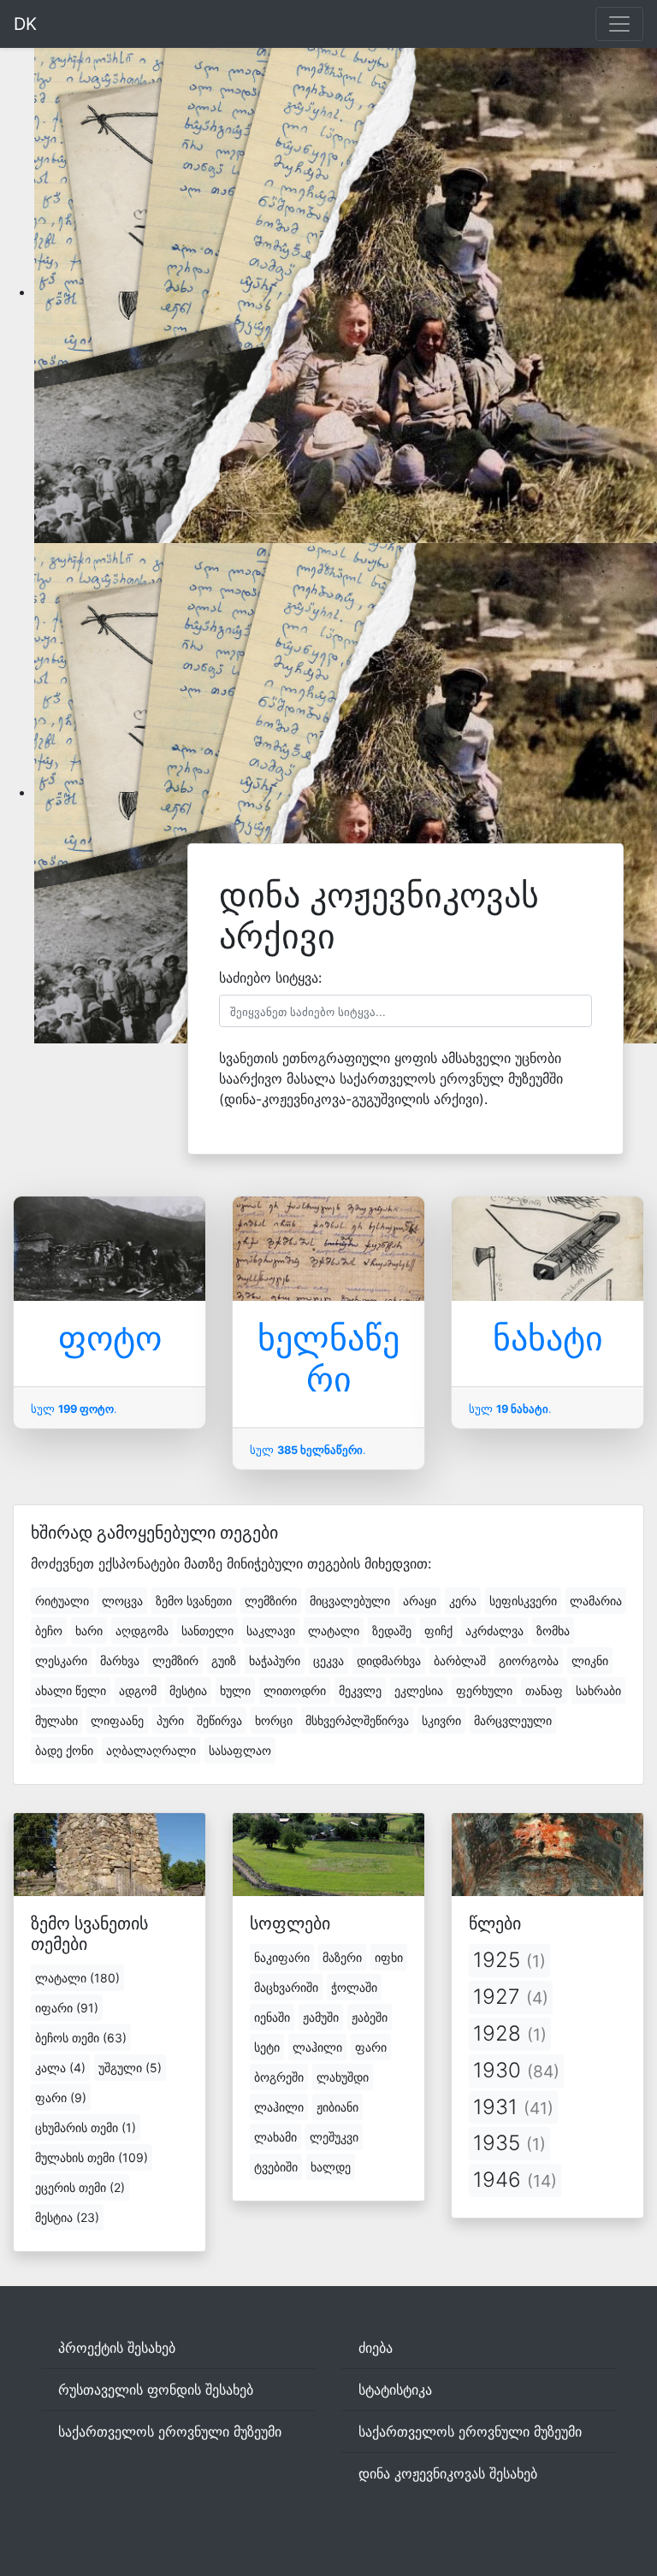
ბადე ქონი (64, 1750)
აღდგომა (142, 1631)
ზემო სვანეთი (194, 1601)
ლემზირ (175, 1660)
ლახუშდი (343, 2077)
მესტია (188, 1690)
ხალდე (331, 2167)
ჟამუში (321, 2017)
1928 (510, 2033)
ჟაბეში (370, 2017)
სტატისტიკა (395, 2390)
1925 (509, 1960)
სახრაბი (598, 1690)
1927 (511, 1997)
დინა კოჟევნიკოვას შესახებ (448, 2473)
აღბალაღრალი (151, 1750)
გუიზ (224, 1660)
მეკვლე (360, 1690)
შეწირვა (219, 1720)
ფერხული (484, 1690)
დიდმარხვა (389, 1660)
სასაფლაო (240, 1750)
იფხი (389, 1957)
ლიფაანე (117, 1720)
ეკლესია (419, 1690)
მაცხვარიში (286, 1987)
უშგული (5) (130, 2068)
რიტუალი (62, 1601)
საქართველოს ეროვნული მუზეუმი (170, 2431)
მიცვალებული (350, 1601)
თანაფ (544, 1690)
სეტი (267, 2047)
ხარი (89, 1631)
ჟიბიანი (337, 2107)
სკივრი (441, 1720)
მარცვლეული (513, 1720)
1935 (509, 2143)
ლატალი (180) (77, 1978)
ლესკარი (61, 1660)
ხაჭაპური (275, 1660)
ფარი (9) (61, 2097)
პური (170, 1720)
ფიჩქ (438, 1631)
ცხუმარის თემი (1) (86, 2127)
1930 (516, 2070)
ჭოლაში (354, 1987)
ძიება (376, 2348)
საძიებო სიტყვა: (270, 978)
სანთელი (207, 1631)
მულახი (56, 1720)
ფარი (371, 2047)
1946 (515, 2180)
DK (25, 24)
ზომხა (553, 1631)
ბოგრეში (279, 2077)
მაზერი (342, 1957)
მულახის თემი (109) (92, 2157)
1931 (513, 2107)
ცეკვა (328, 1660)
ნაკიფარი (282, 1957)
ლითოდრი (295, 1690)
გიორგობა (529, 1660)
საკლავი (271, 1631)
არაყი (420, 1601)
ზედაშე (392, 1631)
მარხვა (120, 1660)
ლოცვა (122, 1601)
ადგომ (138, 1690)
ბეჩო (49, 1631)
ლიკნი (590, 1660)
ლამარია (596, 1601)
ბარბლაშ (460, 1660)
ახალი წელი (71, 1690)
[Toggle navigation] (619, 24)
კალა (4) (60, 2068)
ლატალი (334, 1631)
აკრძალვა (494, 1631)
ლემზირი (271, 1601)
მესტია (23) (67, 2217)
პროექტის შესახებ (117, 2348)
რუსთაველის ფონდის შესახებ (156, 2390)
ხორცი (274, 1720)
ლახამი (275, 2137)
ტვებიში (276, 2167)
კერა (463, 1601)
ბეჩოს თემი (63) (81, 2038)
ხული (235, 1690)
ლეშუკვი (334, 2137)
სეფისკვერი (523, 1601)
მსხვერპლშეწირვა (357, 1720)
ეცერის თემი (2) (80, 2187)
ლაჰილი (317, 2047)
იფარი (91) (67, 2008)
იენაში (272, 2017)
